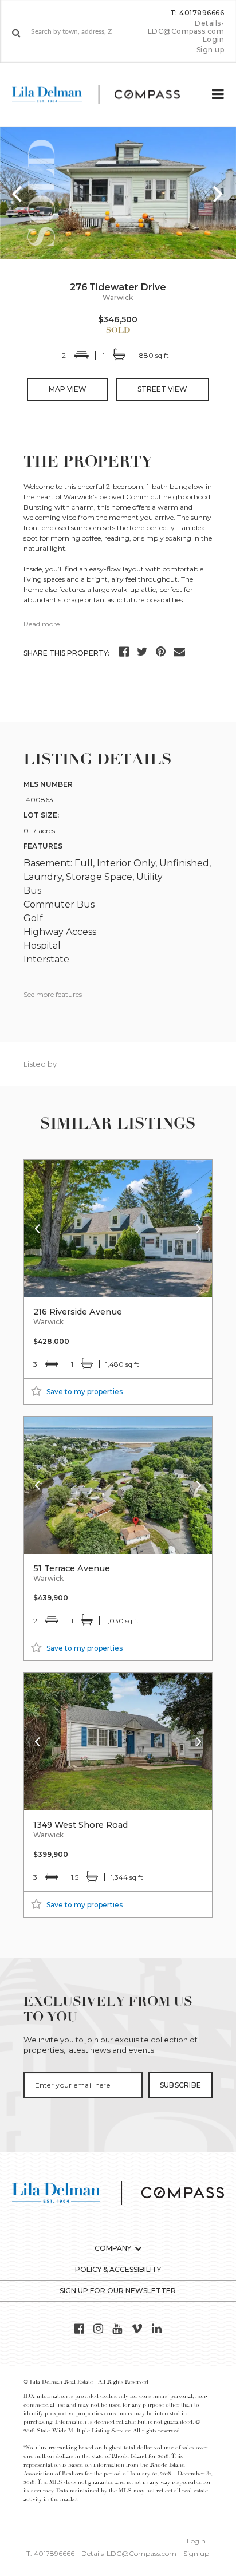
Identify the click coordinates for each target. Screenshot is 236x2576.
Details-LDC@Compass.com (186, 27)
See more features (53, 994)
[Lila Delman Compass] (105, 94)
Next (219, 193)
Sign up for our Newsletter (118, 2291)
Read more (42, 624)
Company (113, 2248)
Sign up (211, 50)
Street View (162, 389)
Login (214, 40)
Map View (68, 389)
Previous (17, 193)
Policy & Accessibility (118, 2269)
